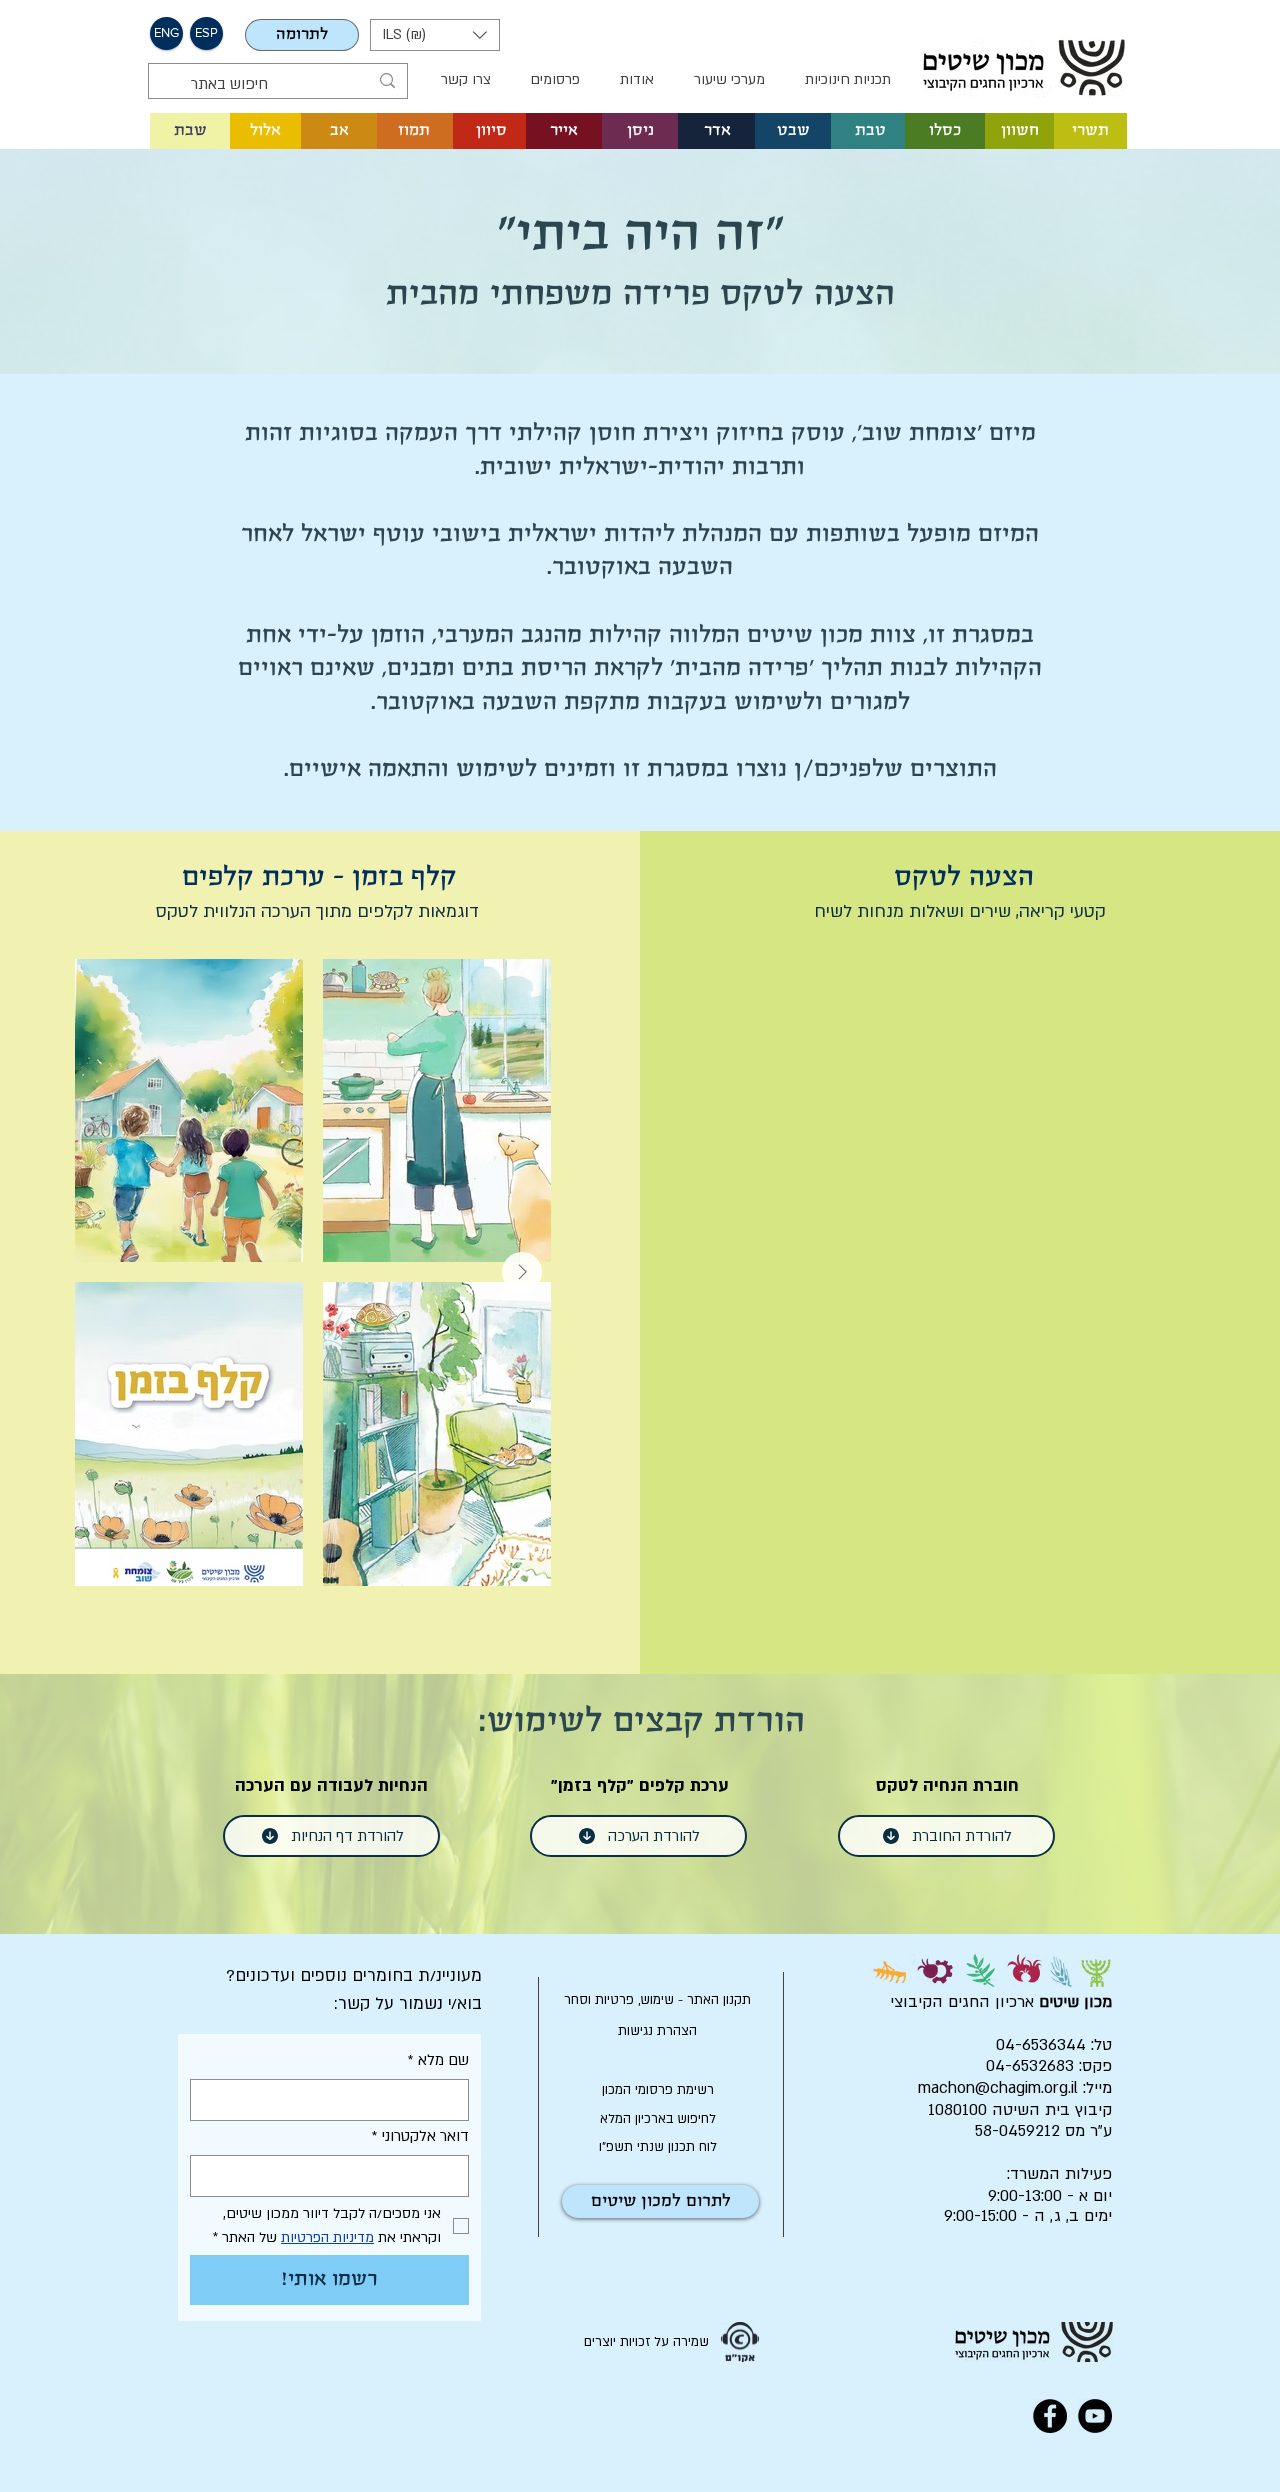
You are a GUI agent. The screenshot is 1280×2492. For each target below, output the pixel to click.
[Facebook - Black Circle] (1050, 2416)
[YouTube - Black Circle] (1095, 2416)
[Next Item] (522, 1272)
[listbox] (435, 35)
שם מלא (438, 2060)
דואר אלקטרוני (420, 2136)
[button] (435, 35)
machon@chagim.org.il (998, 2088)
